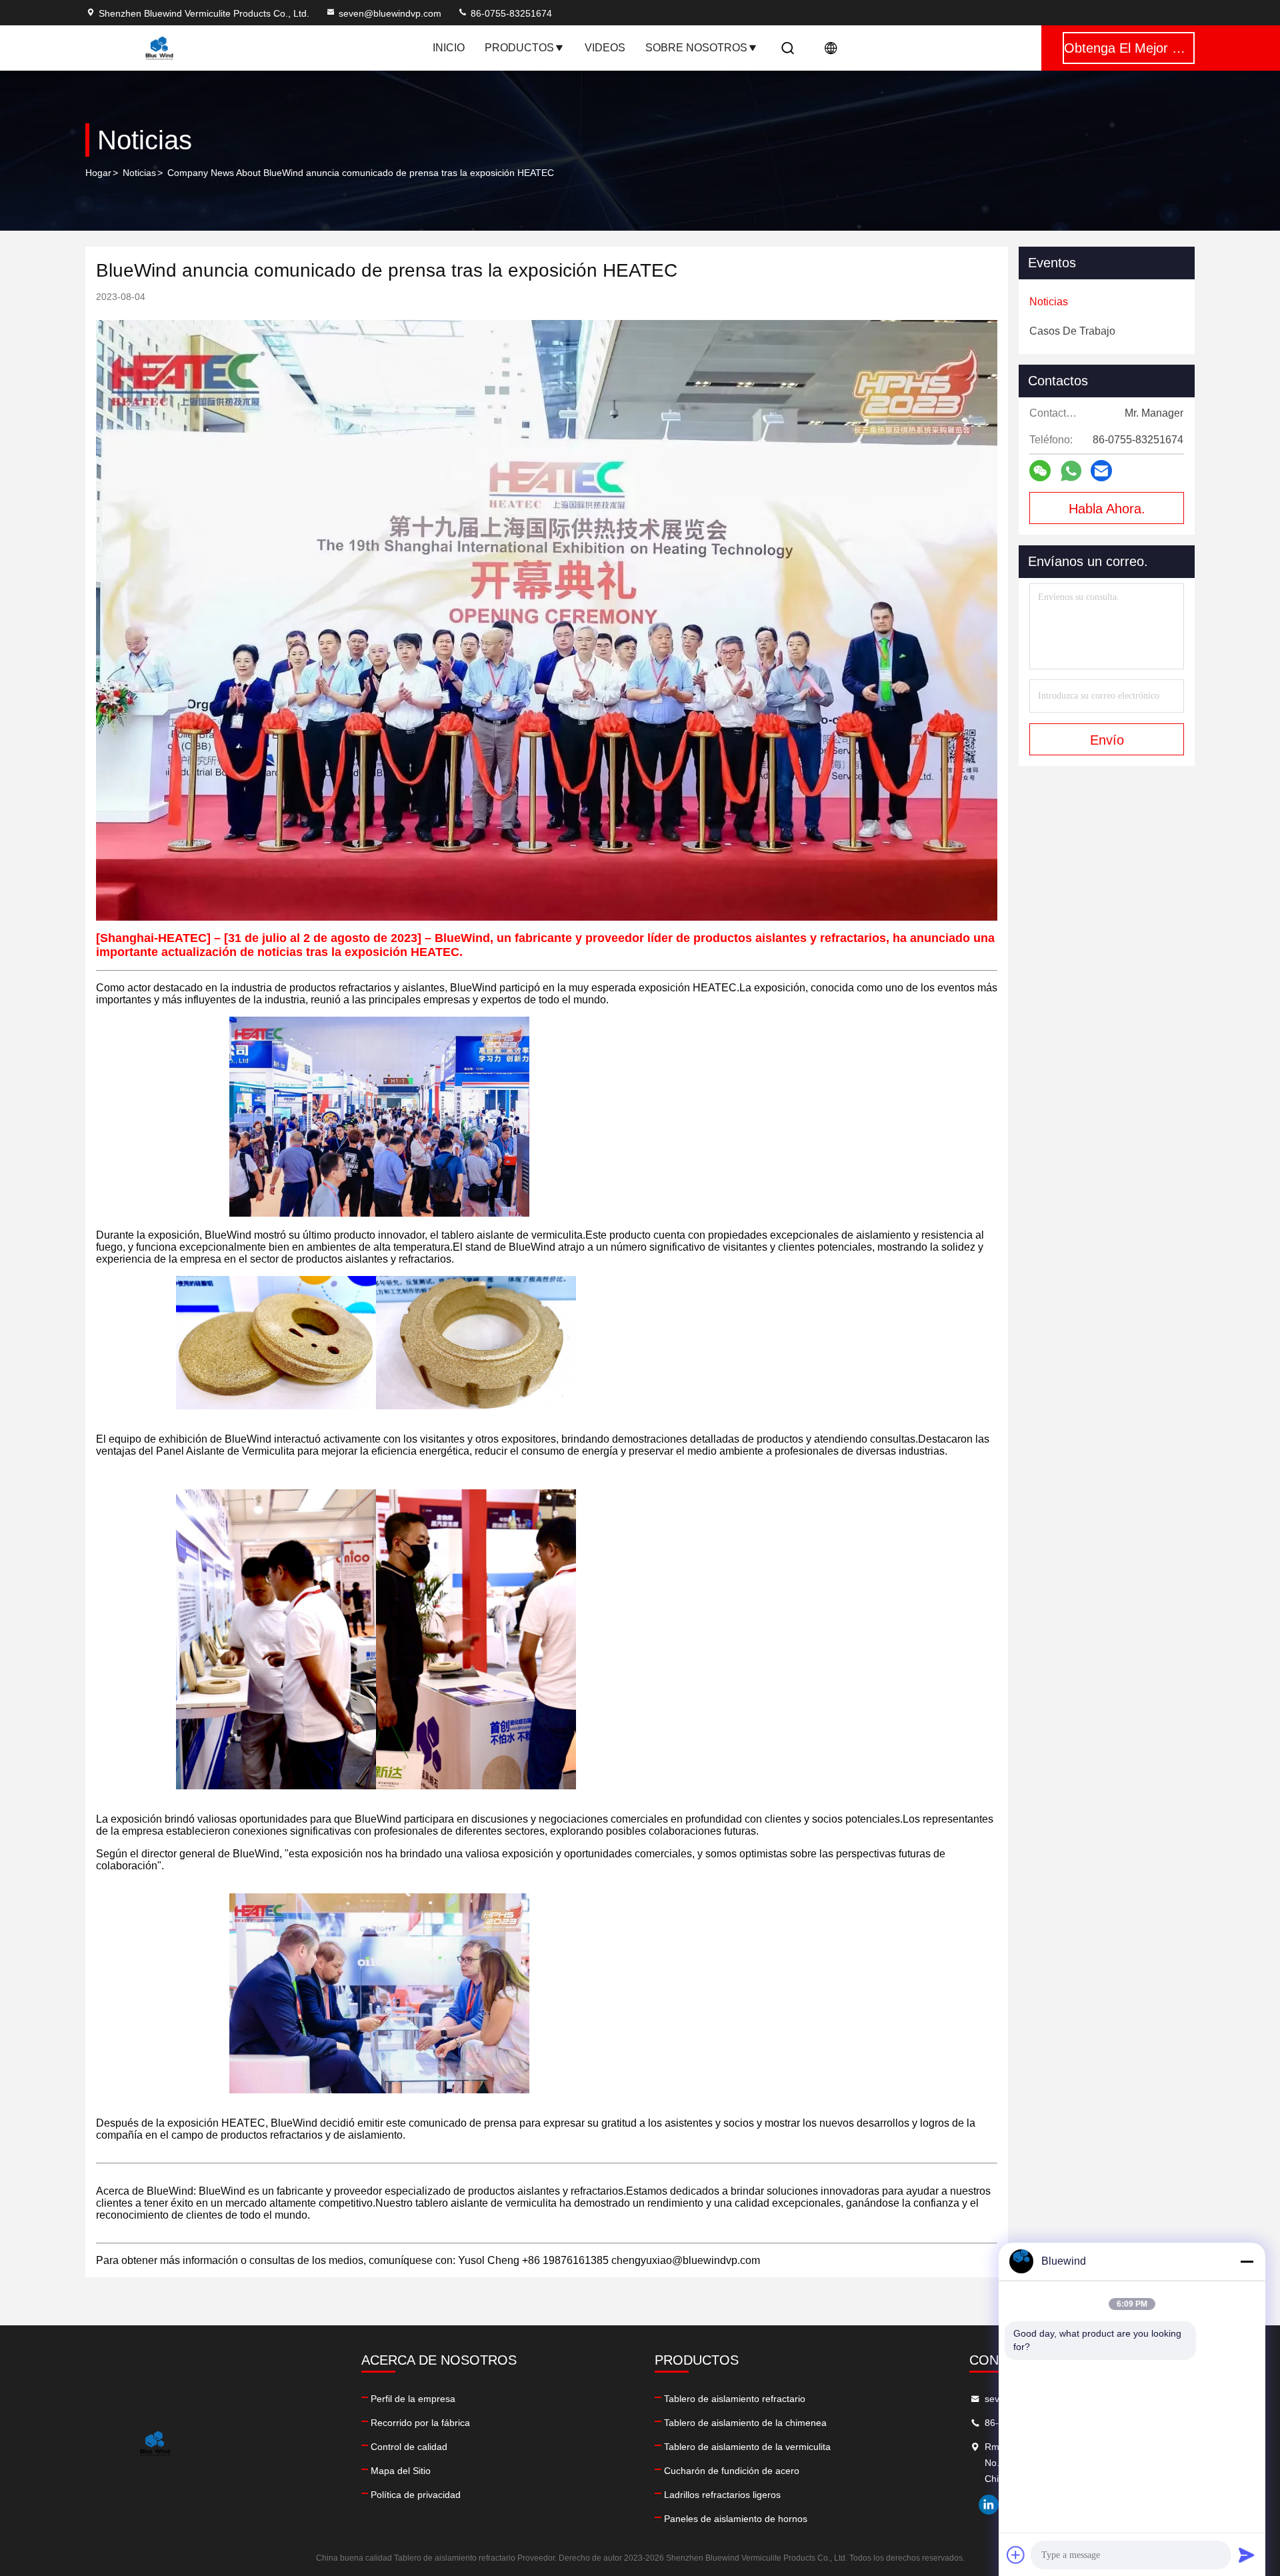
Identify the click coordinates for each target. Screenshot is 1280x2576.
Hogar (98, 173)
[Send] (1247, 2555)
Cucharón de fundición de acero (732, 2471)
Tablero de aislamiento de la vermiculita (747, 2447)
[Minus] (1247, 2261)
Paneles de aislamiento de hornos (736, 2519)
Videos (605, 48)
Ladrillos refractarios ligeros (722, 2495)
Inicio (449, 48)
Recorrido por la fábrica (420, 2423)
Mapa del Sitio (401, 2471)
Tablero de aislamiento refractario (735, 2399)
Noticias (139, 173)
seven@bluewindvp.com (390, 13)
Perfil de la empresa (413, 2399)
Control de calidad (409, 2447)
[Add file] (1016, 2555)
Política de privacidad (416, 2495)
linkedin (989, 2505)
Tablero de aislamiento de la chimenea (745, 2423)
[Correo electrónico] (1101, 471)
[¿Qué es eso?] (1071, 471)
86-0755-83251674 (510, 13)
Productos (519, 48)
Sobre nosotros (696, 48)
